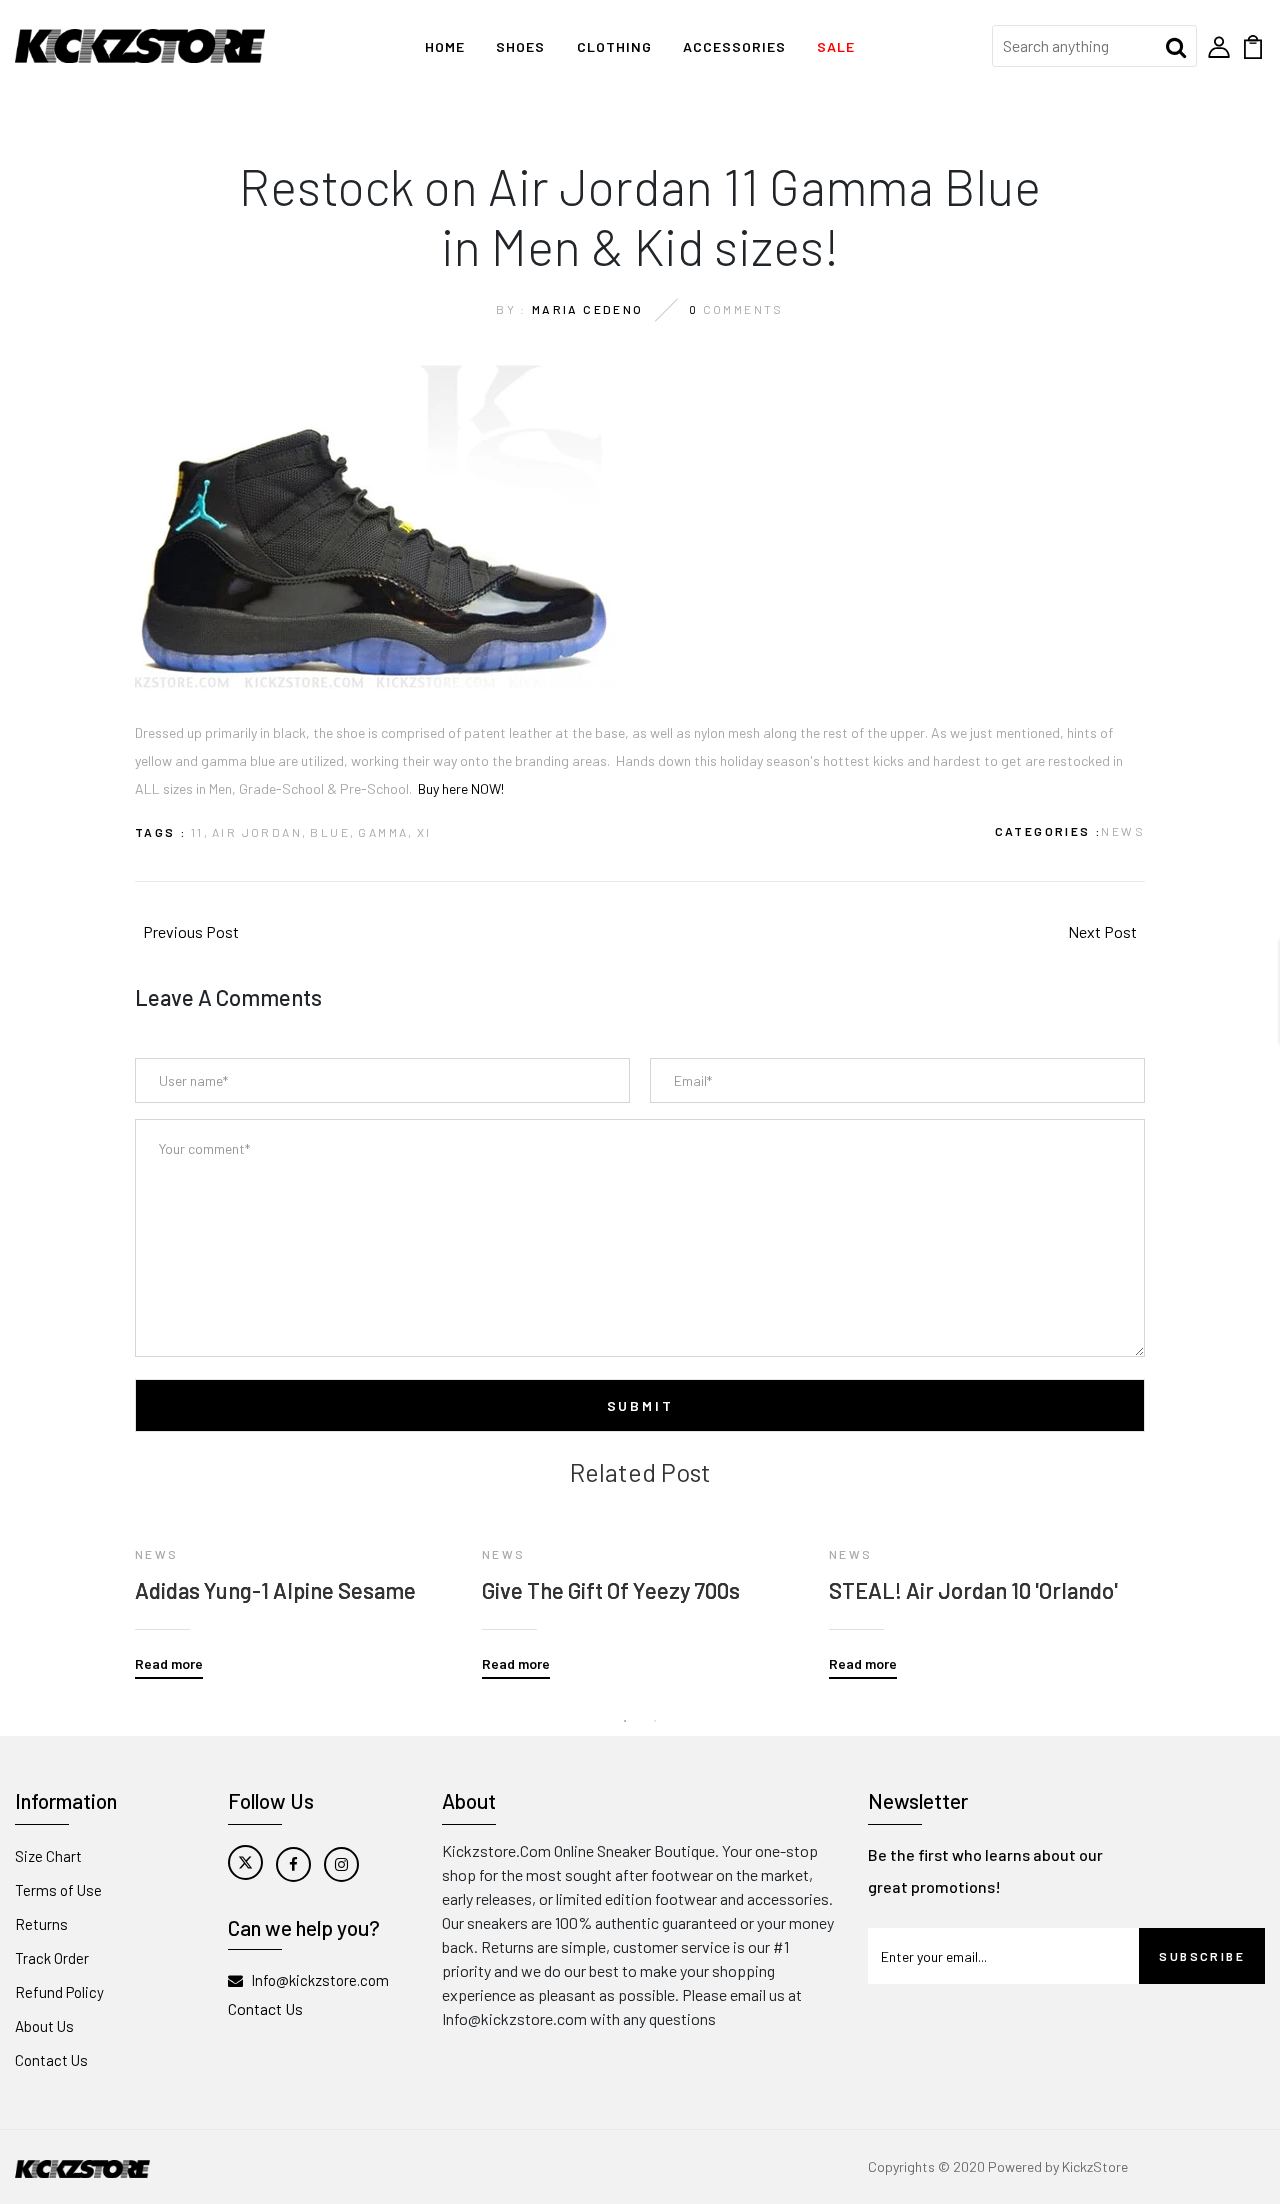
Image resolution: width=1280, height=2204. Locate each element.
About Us (44, 2026)
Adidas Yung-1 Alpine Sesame (275, 1590)
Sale (836, 46)
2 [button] (655, 1721)
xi (424, 832)
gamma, (385, 832)
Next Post (1102, 931)
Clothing (614, 46)
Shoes (520, 46)
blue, (332, 832)
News (1123, 831)
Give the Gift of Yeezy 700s (611, 1590)
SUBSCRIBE (1202, 1956)
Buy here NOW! (461, 788)
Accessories (734, 46)
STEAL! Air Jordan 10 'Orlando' (973, 1590)
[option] (293, 1583)
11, (200, 832)
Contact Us (51, 2060)
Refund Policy (59, 1992)
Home (445, 46)
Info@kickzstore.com (320, 1980)
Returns (41, 1924)
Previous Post (191, 931)
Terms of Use (58, 1890)
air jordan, (259, 832)
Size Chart (48, 1856)
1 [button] (625, 1721)
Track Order (52, 1958)
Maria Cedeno (588, 309)
